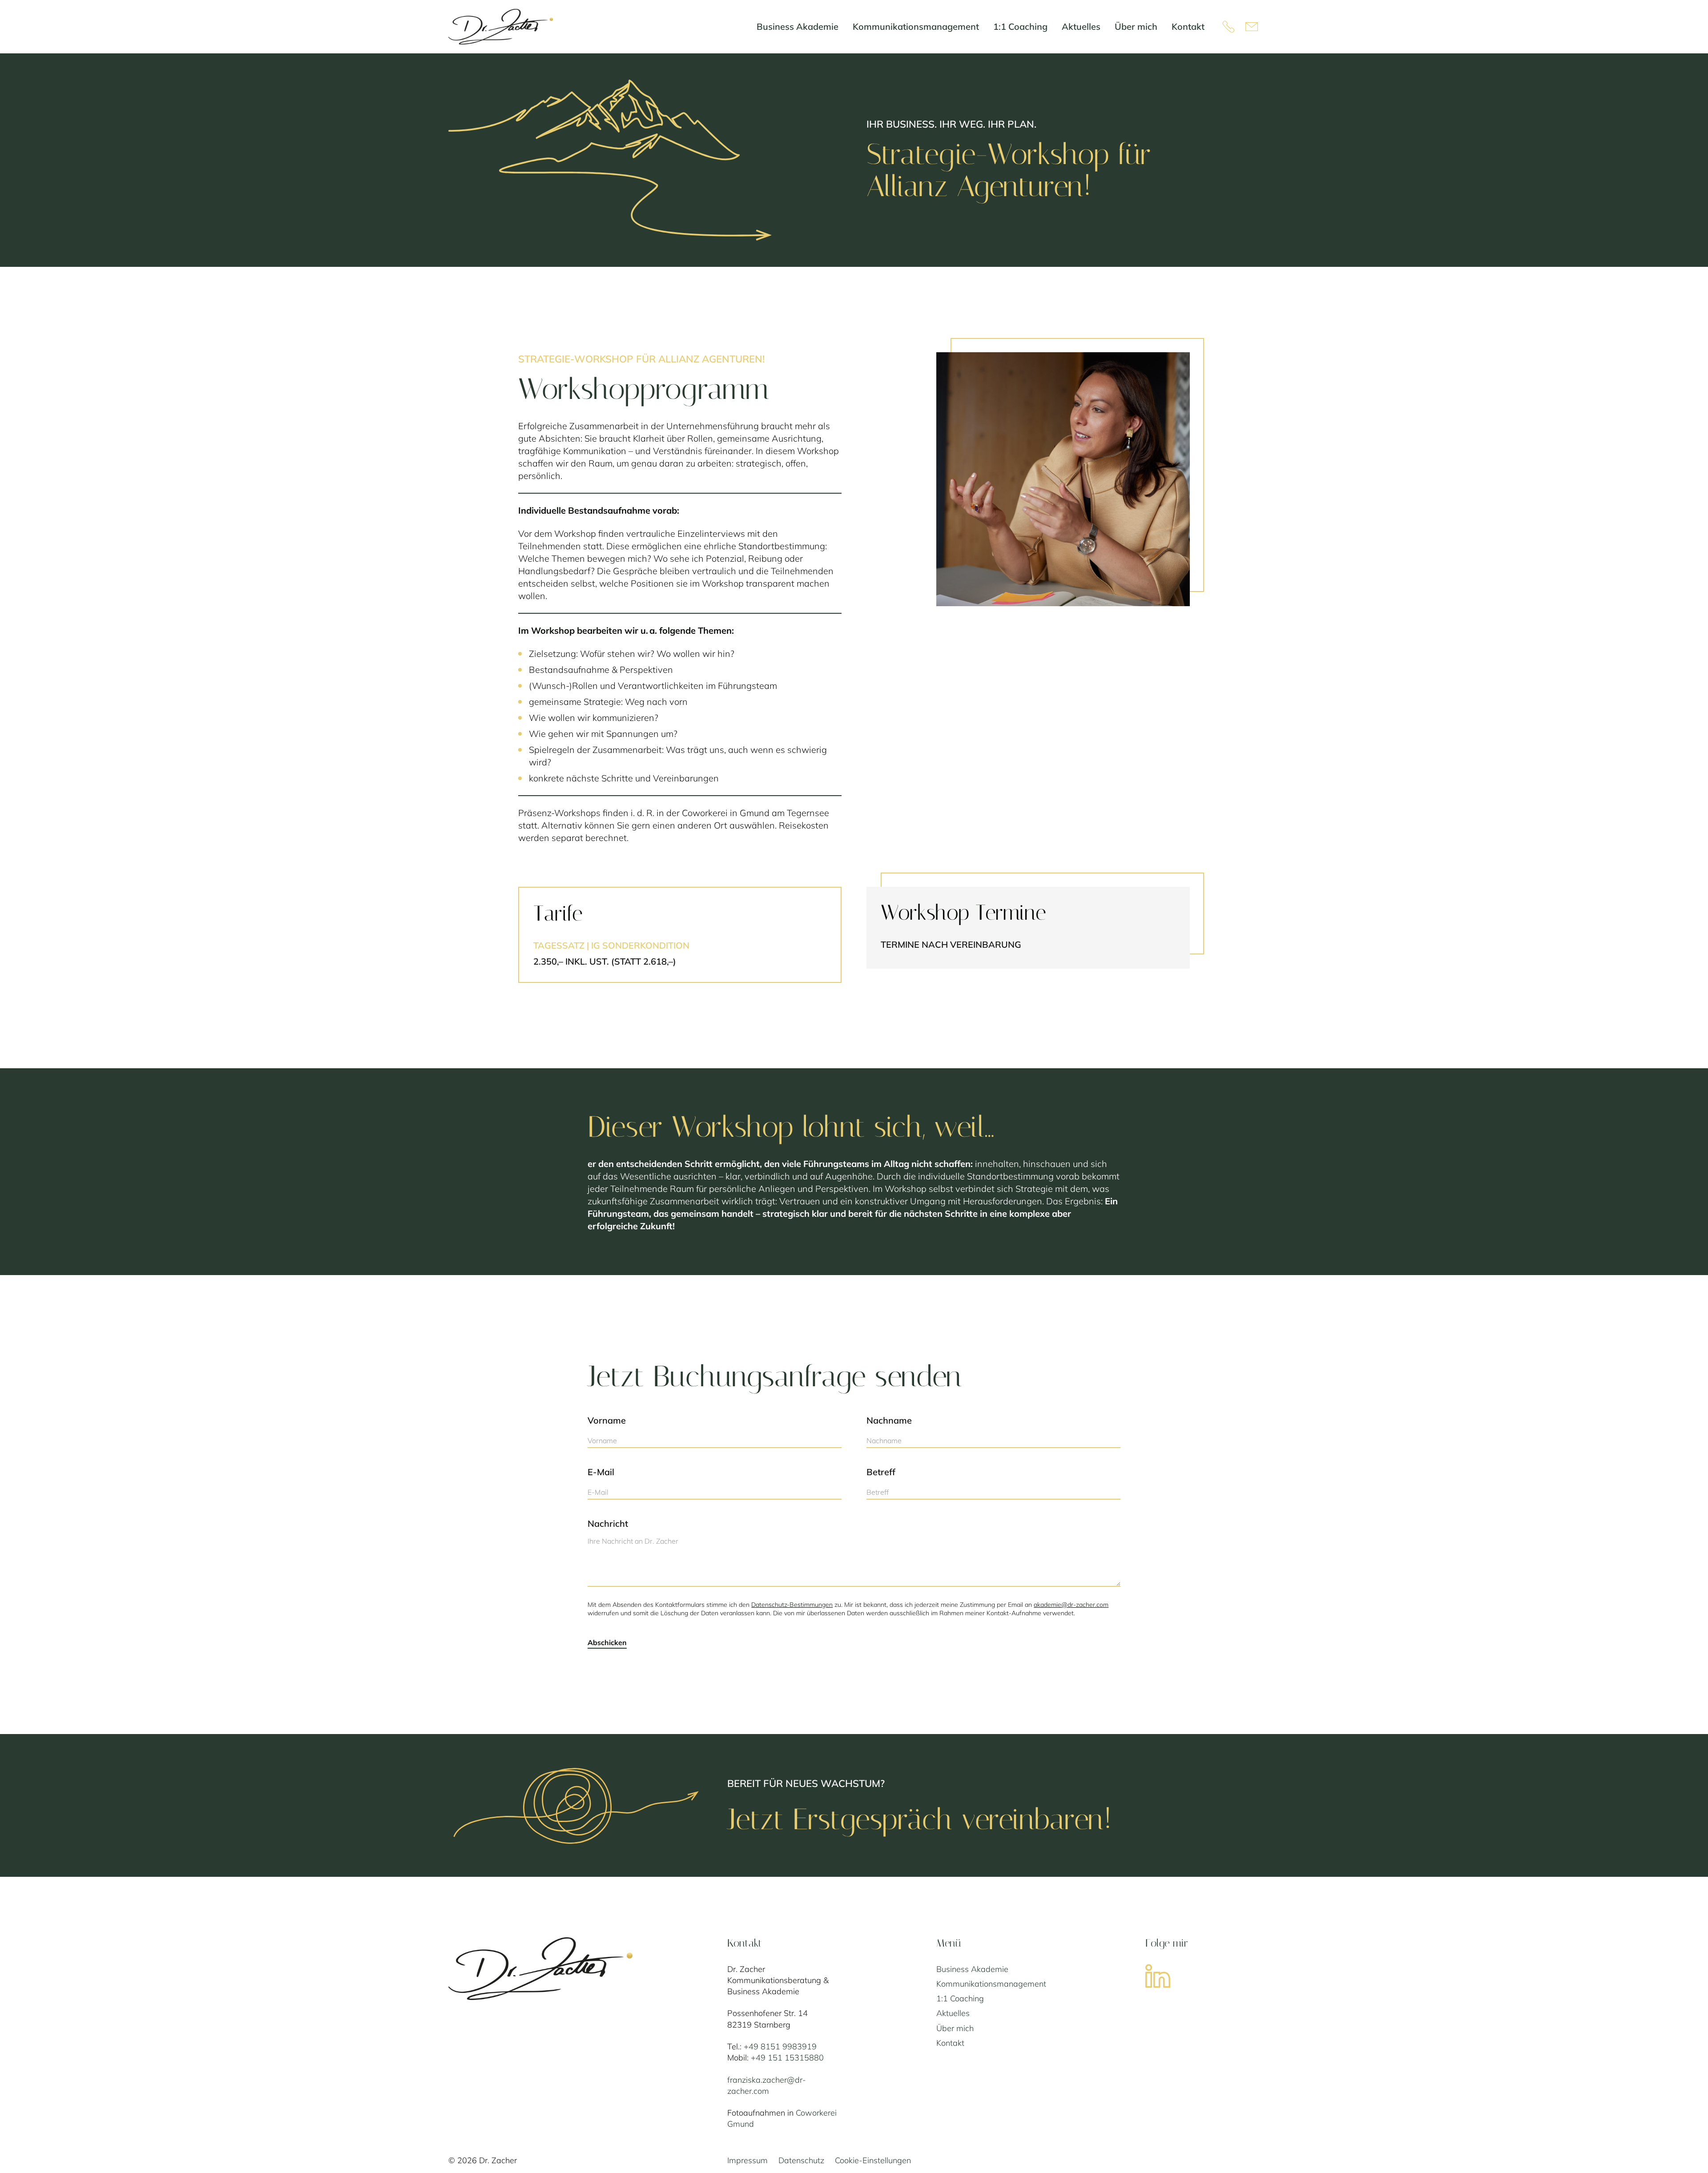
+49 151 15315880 (787, 2058)
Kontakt (950, 2043)
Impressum (747, 2160)
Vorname (607, 1420)
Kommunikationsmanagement (991, 1984)
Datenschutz (801, 2160)
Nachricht (608, 1523)
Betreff (881, 1472)
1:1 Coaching (960, 1998)
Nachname (889, 1420)
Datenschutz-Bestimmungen (792, 1605)
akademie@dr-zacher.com (1071, 1605)
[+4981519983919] (1229, 27)
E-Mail (601, 1472)
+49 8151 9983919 (780, 2046)
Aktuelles (953, 2013)
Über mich (955, 2028)
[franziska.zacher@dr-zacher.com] (1253, 27)
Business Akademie (972, 1969)
